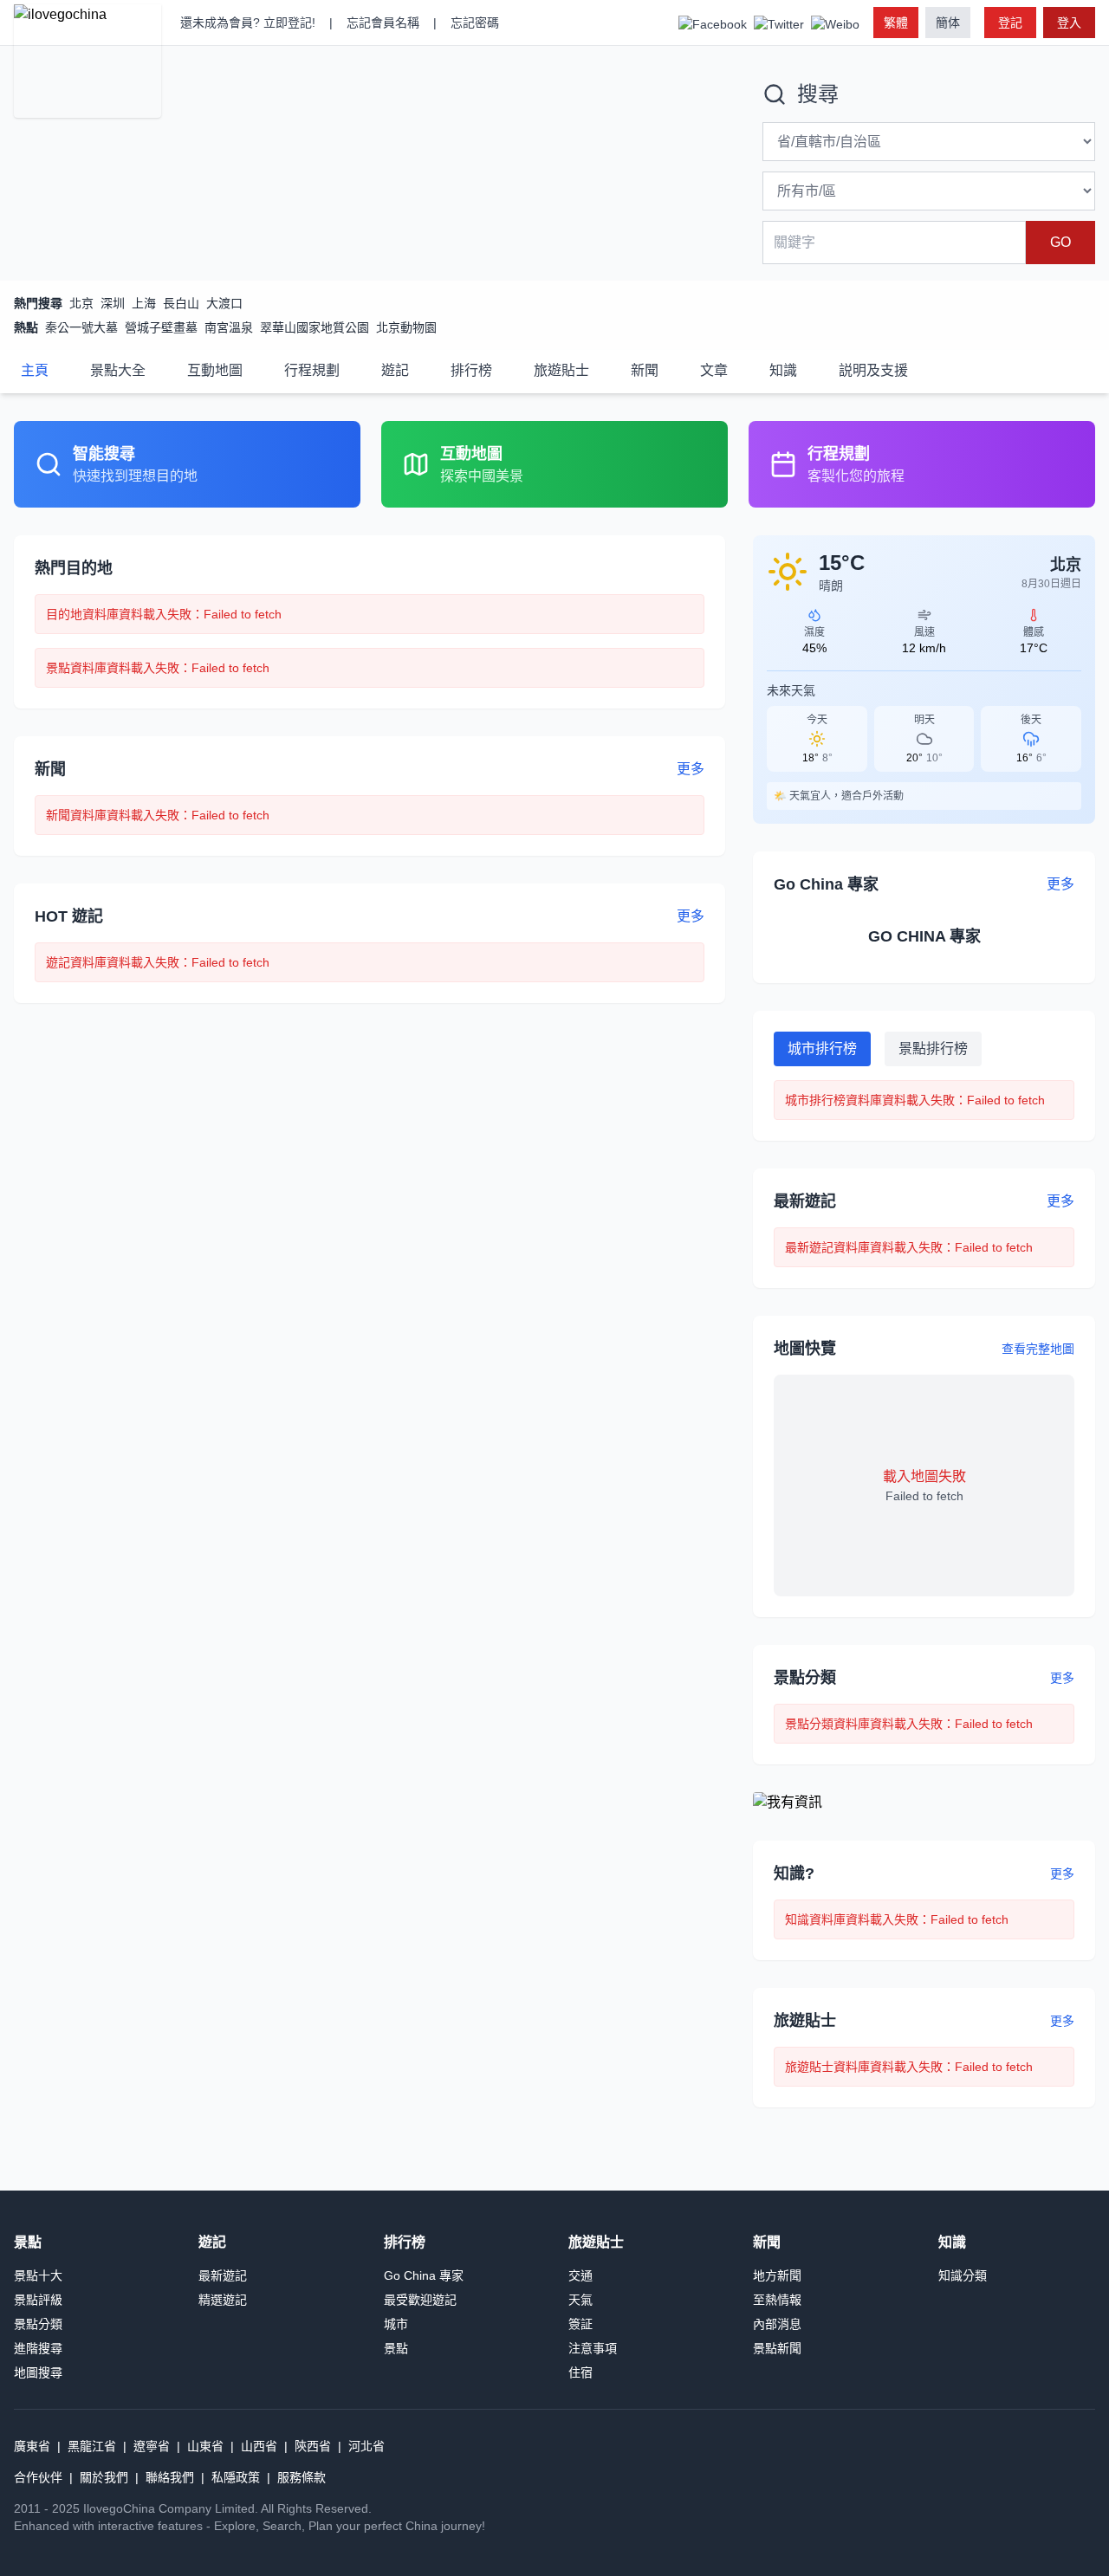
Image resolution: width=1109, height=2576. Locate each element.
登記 (1010, 23)
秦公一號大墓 (81, 327)
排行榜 (471, 370)
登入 (1069, 23)
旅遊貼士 (561, 370)
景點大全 (118, 370)
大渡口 (224, 303)
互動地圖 (215, 370)
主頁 (35, 370)
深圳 (113, 303)
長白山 (181, 303)
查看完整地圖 (1038, 1349)
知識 (783, 370)
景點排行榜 (933, 1049)
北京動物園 (406, 327)
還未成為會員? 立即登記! (248, 23)
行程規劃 (312, 370)
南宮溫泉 (229, 327)
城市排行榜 (822, 1049)
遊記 (395, 370)
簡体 (948, 23)
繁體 (896, 23)
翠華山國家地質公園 (315, 327)
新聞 (645, 370)
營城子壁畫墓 (161, 327)
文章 (714, 370)
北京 (81, 303)
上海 (144, 303)
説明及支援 (873, 370)
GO (1060, 242)
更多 (1062, 1678)
